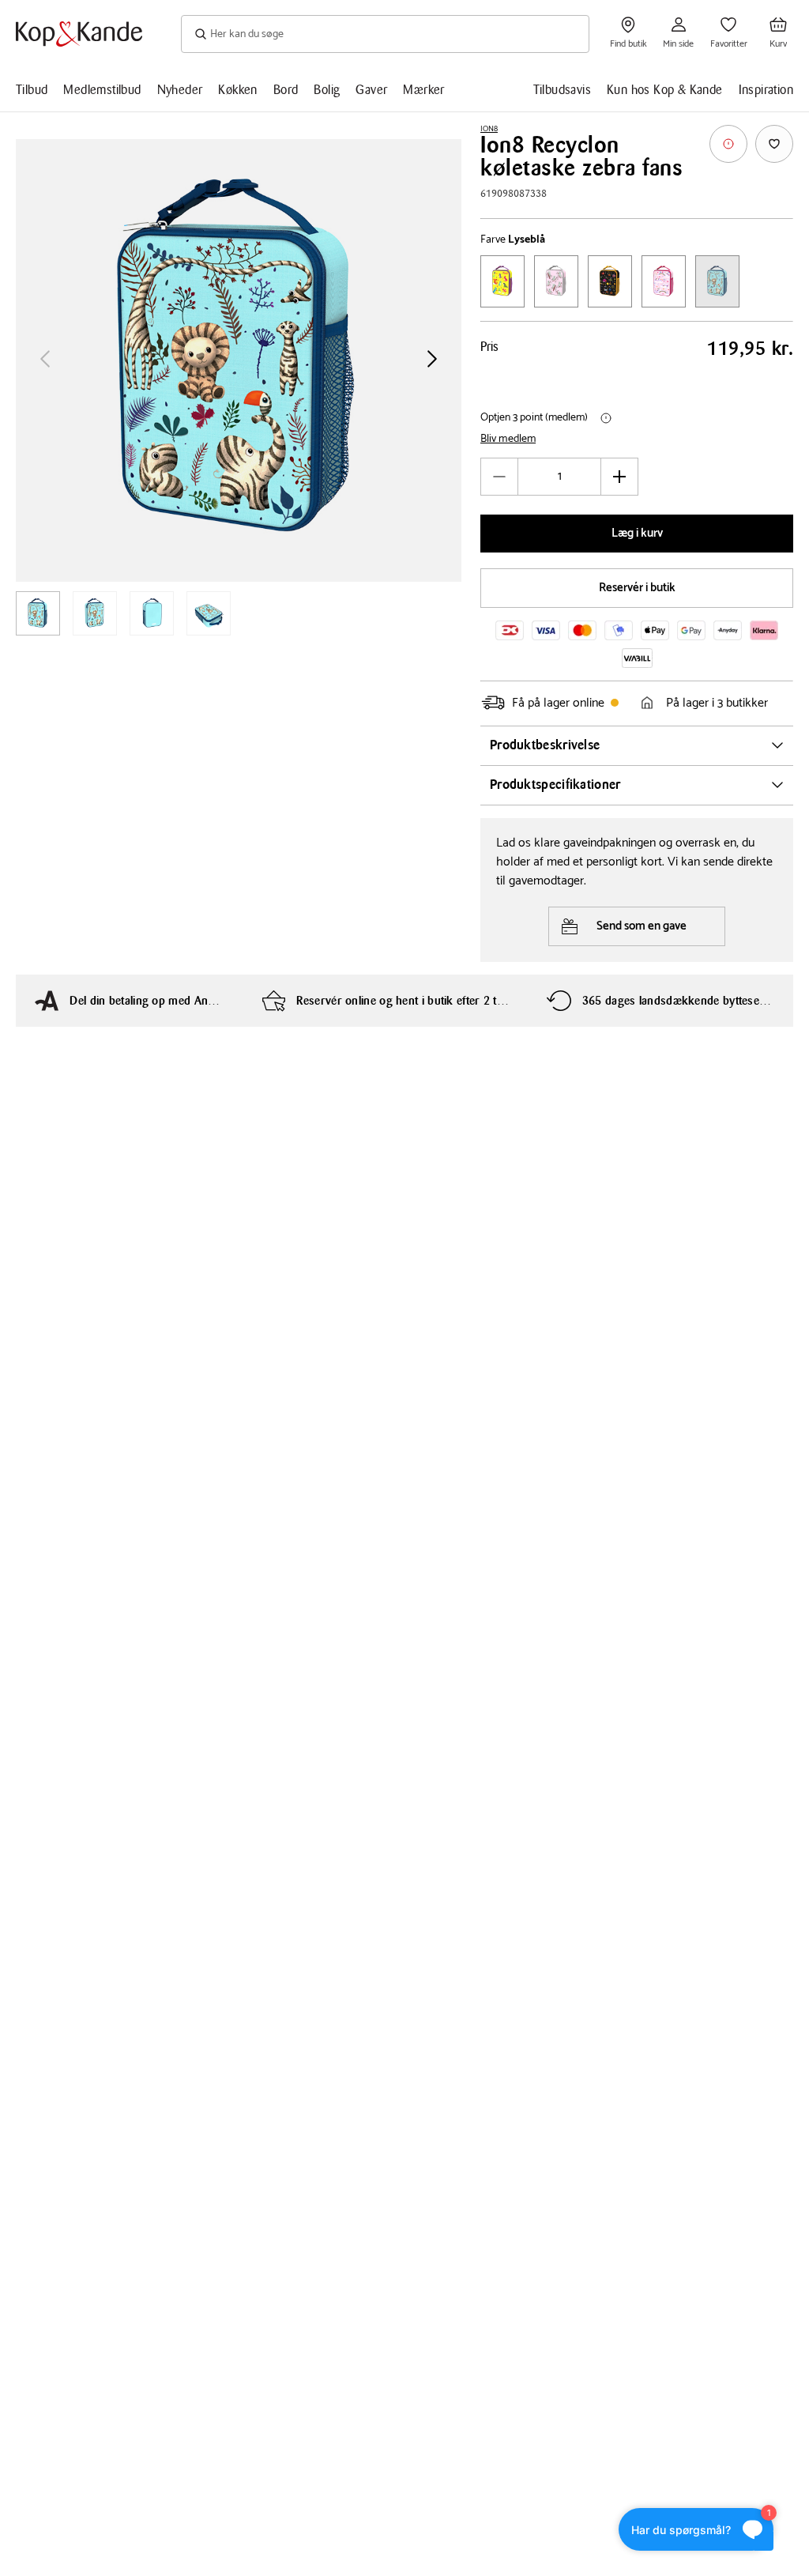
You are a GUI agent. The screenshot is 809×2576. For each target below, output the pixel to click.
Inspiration (766, 90)
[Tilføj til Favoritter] (774, 144)
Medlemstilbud (102, 90)
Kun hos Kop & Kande (665, 90)
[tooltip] (728, 144)
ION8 (489, 129)
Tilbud (32, 90)
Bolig (327, 90)
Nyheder (180, 90)
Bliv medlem (508, 439)
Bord (286, 90)
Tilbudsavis (562, 90)
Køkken (237, 90)
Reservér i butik (637, 588)
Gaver (371, 90)
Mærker (423, 90)
